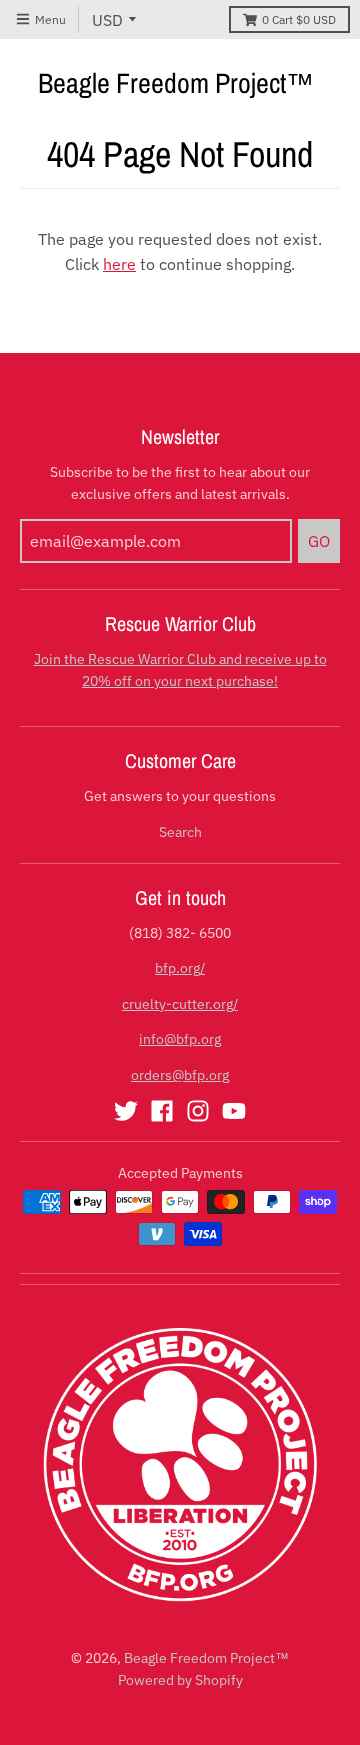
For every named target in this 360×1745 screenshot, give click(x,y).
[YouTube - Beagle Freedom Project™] (234, 1111)
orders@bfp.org (180, 1075)
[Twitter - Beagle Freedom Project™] (126, 1111)
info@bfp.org (180, 1039)
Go (319, 541)
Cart (299, 19)
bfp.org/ (180, 968)
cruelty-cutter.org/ (180, 1004)
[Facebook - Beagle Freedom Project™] (162, 1111)
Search (180, 832)
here (119, 264)
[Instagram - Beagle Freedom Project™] (198, 1111)
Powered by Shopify (180, 1680)
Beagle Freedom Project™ (176, 83)
